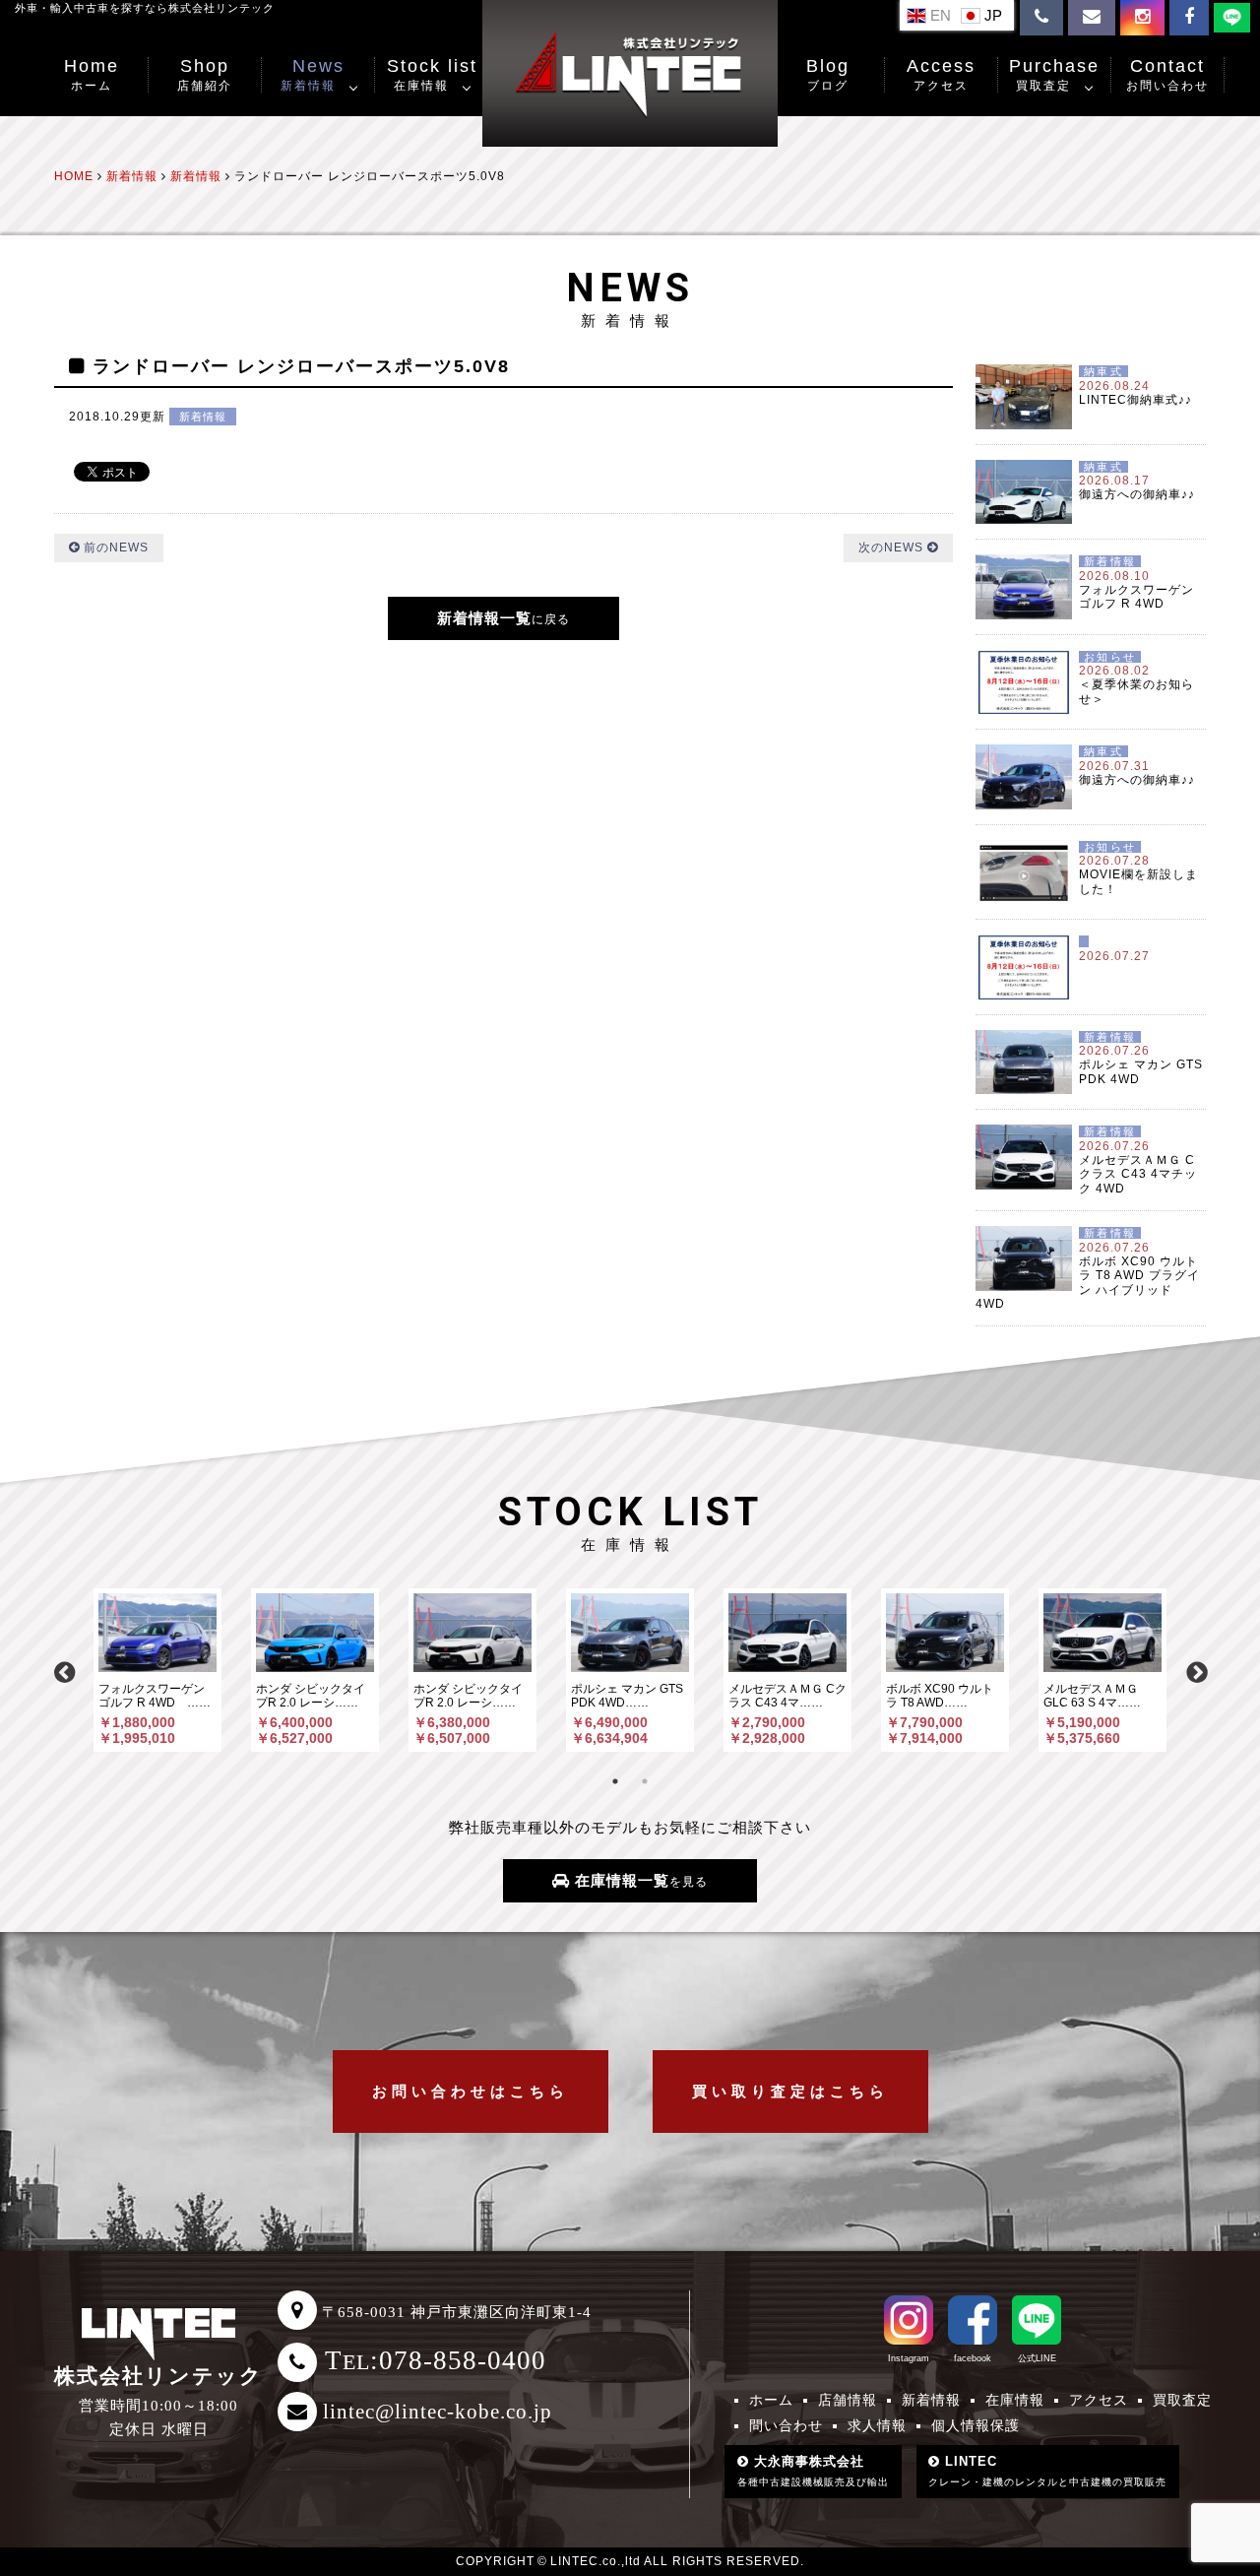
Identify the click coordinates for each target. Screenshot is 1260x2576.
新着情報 (203, 417)
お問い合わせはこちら (471, 2091)
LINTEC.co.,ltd (596, 2561)
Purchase (1054, 74)
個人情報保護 (976, 2425)
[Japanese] (984, 14)
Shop (205, 74)
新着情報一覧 (504, 618)
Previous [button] (64, 1670)
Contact (1167, 74)
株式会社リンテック (158, 2376)
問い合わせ (786, 2425)
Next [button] (1196, 1670)
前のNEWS (114, 547)
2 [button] (645, 1781)
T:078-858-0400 (436, 2360)
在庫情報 (1015, 2400)
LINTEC (1047, 2471)
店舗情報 (848, 2400)
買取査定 (1182, 2400)
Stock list (432, 74)
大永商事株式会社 (813, 2471)
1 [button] (615, 1781)
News (313, 74)
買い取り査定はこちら (790, 2091)
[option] (157, 1670)
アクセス (1099, 2400)
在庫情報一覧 (639, 1880)
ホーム (771, 2400)
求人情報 (877, 2425)
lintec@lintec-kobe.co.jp (438, 2412)
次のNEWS (893, 547)
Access (941, 74)
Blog (828, 74)
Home (92, 74)
